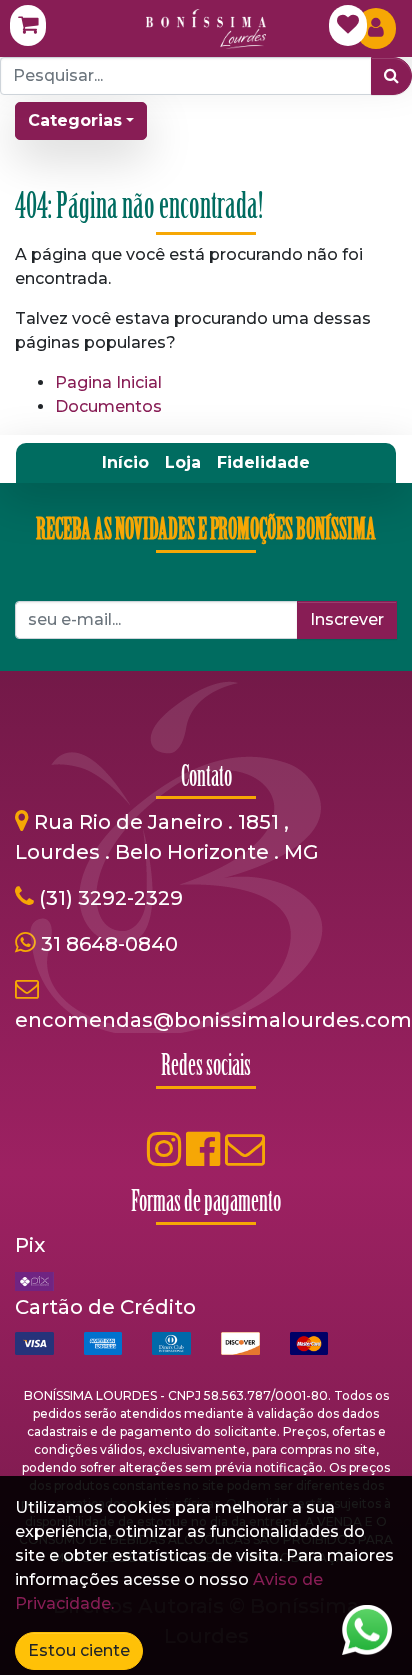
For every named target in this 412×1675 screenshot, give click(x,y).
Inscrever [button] (347, 619)
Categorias (75, 120)
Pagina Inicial (108, 382)
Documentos (108, 406)
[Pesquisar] (391, 76)
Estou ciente (79, 1650)
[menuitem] (125, 463)
